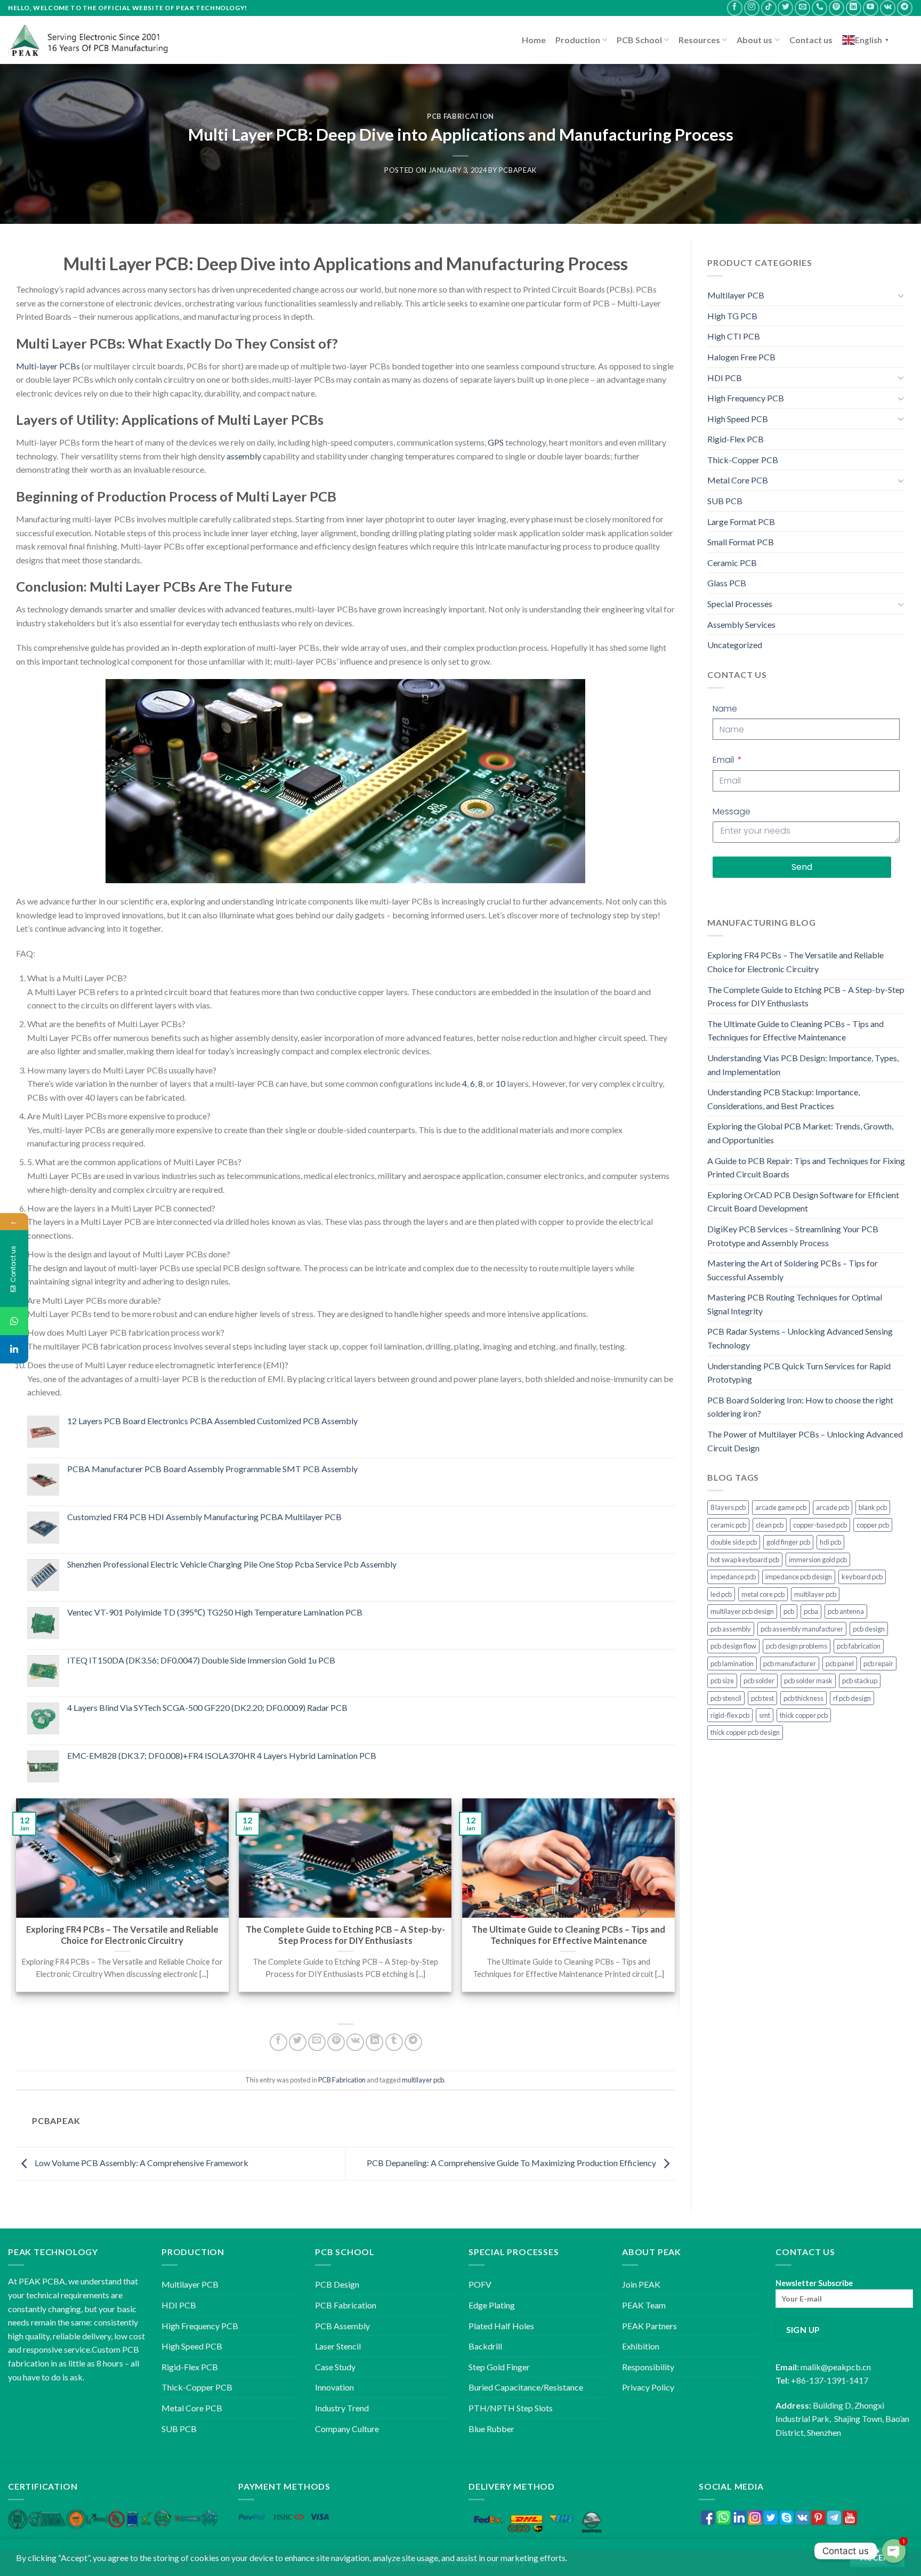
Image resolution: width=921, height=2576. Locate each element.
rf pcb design (852, 1698)
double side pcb (734, 1542)
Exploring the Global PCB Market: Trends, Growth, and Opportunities (800, 1133)
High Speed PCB (738, 419)
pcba (811, 1611)
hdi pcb (830, 1542)
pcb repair (878, 1664)
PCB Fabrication (461, 116)
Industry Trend (342, 2408)
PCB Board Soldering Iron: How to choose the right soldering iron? (800, 1407)
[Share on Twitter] (298, 2042)
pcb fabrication (859, 1646)
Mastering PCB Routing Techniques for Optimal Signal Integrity (795, 1304)
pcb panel (840, 1664)
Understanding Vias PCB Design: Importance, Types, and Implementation (803, 1065)
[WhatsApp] (14, 1321)
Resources (699, 40)
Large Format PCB (741, 522)
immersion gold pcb (818, 1560)
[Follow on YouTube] (871, 8)
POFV (480, 2284)
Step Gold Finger (499, 2367)
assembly (244, 456)
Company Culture (347, 2429)
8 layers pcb (728, 1507)
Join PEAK (641, 2284)
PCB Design (337, 2284)
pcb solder (759, 1681)
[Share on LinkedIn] (374, 2042)
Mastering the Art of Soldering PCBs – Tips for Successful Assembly (793, 1270)
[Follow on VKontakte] (888, 8)
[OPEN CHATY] (894, 2551)
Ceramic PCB (732, 563)
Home (534, 40)
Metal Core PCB (738, 480)
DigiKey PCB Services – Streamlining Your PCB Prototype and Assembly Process (793, 1236)
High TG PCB (732, 316)
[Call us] (819, 8)
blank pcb (873, 1507)
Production (578, 40)
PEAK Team (644, 2305)
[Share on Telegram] (413, 2042)
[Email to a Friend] (317, 2042)
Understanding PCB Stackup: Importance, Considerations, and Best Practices (783, 1099)
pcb (789, 1611)
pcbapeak (518, 170)
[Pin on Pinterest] (336, 2042)
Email (724, 760)
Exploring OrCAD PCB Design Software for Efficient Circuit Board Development (803, 1202)
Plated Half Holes (501, 2326)
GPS (496, 442)
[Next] (674, 1905)
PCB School (639, 40)
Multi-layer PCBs (48, 366)
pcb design (869, 1629)
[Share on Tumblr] (394, 2042)
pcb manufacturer (790, 1664)
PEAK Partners (649, 2326)
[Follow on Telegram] (905, 8)
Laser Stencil (338, 2346)
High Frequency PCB (746, 398)
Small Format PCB (741, 542)
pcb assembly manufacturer (802, 1629)
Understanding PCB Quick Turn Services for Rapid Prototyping (799, 1373)
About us (754, 40)
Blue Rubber (491, 2429)
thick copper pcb (804, 1715)
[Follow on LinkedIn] (854, 8)
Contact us (811, 40)
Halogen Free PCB (741, 357)
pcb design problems (797, 1646)
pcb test (762, 1698)
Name (725, 709)
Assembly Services (741, 624)
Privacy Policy (648, 2387)
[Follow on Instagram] (752, 8)
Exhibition (641, 2346)
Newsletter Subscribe (814, 2283)
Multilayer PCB (736, 295)
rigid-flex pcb (730, 1715)
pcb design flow (733, 1646)
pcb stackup (860, 1681)
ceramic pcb (728, 1525)
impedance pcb (733, 1577)
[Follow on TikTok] (769, 8)
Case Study (335, 2367)
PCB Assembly (342, 2326)
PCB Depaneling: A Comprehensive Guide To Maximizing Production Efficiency (512, 2163)
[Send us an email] (802, 8)
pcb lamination (732, 1664)
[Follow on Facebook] (735, 8)
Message (732, 811)
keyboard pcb (862, 1577)
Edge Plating (492, 2305)
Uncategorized (735, 645)
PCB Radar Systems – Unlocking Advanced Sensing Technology (800, 1338)
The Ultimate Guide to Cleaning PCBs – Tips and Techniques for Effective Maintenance (795, 1031)
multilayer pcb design (742, 1611)
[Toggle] (901, 295)
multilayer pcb (423, 2080)
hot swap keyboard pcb (745, 1560)
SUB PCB (725, 501)
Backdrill (485, 2346)
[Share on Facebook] (278, 2042)
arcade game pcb (781, 1507)
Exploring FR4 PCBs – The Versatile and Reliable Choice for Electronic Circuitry (795, 962)
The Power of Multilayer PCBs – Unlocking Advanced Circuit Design (805, 1441)
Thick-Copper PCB (743, 460)
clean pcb (770, 1525)
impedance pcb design (799, 1577)
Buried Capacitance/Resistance (526, 2387)
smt (765, 1715)
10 (500, 1083)
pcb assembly (731, 1629)
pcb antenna (846, 1611)
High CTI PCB (734, 336)
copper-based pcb (820, 1525)
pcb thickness (803, 1698)
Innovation (334, 2387)
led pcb (721, 1594)
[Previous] (17, 1905)
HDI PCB (725, 378)
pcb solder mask (808, 1681)
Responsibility (648, 2367)
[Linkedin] (14, 1349)
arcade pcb (833, 1507)
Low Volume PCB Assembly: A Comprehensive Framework (141, 2163)
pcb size (722, 1681)
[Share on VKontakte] (355, 2042)
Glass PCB (727, 583)
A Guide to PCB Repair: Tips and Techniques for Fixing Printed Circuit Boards (806, 1168)
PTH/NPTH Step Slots (511, 2408)
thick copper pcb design (745, 1732)
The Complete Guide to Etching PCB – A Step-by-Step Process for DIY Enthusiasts (806, 996)
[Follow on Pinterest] (837, 8)
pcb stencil (726, 1698)
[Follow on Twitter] (785, 8)
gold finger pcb (788, 1542)
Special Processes (740, 604)
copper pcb (873, 1525)
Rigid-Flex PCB (736, 439)
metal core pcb (763, 1594)
